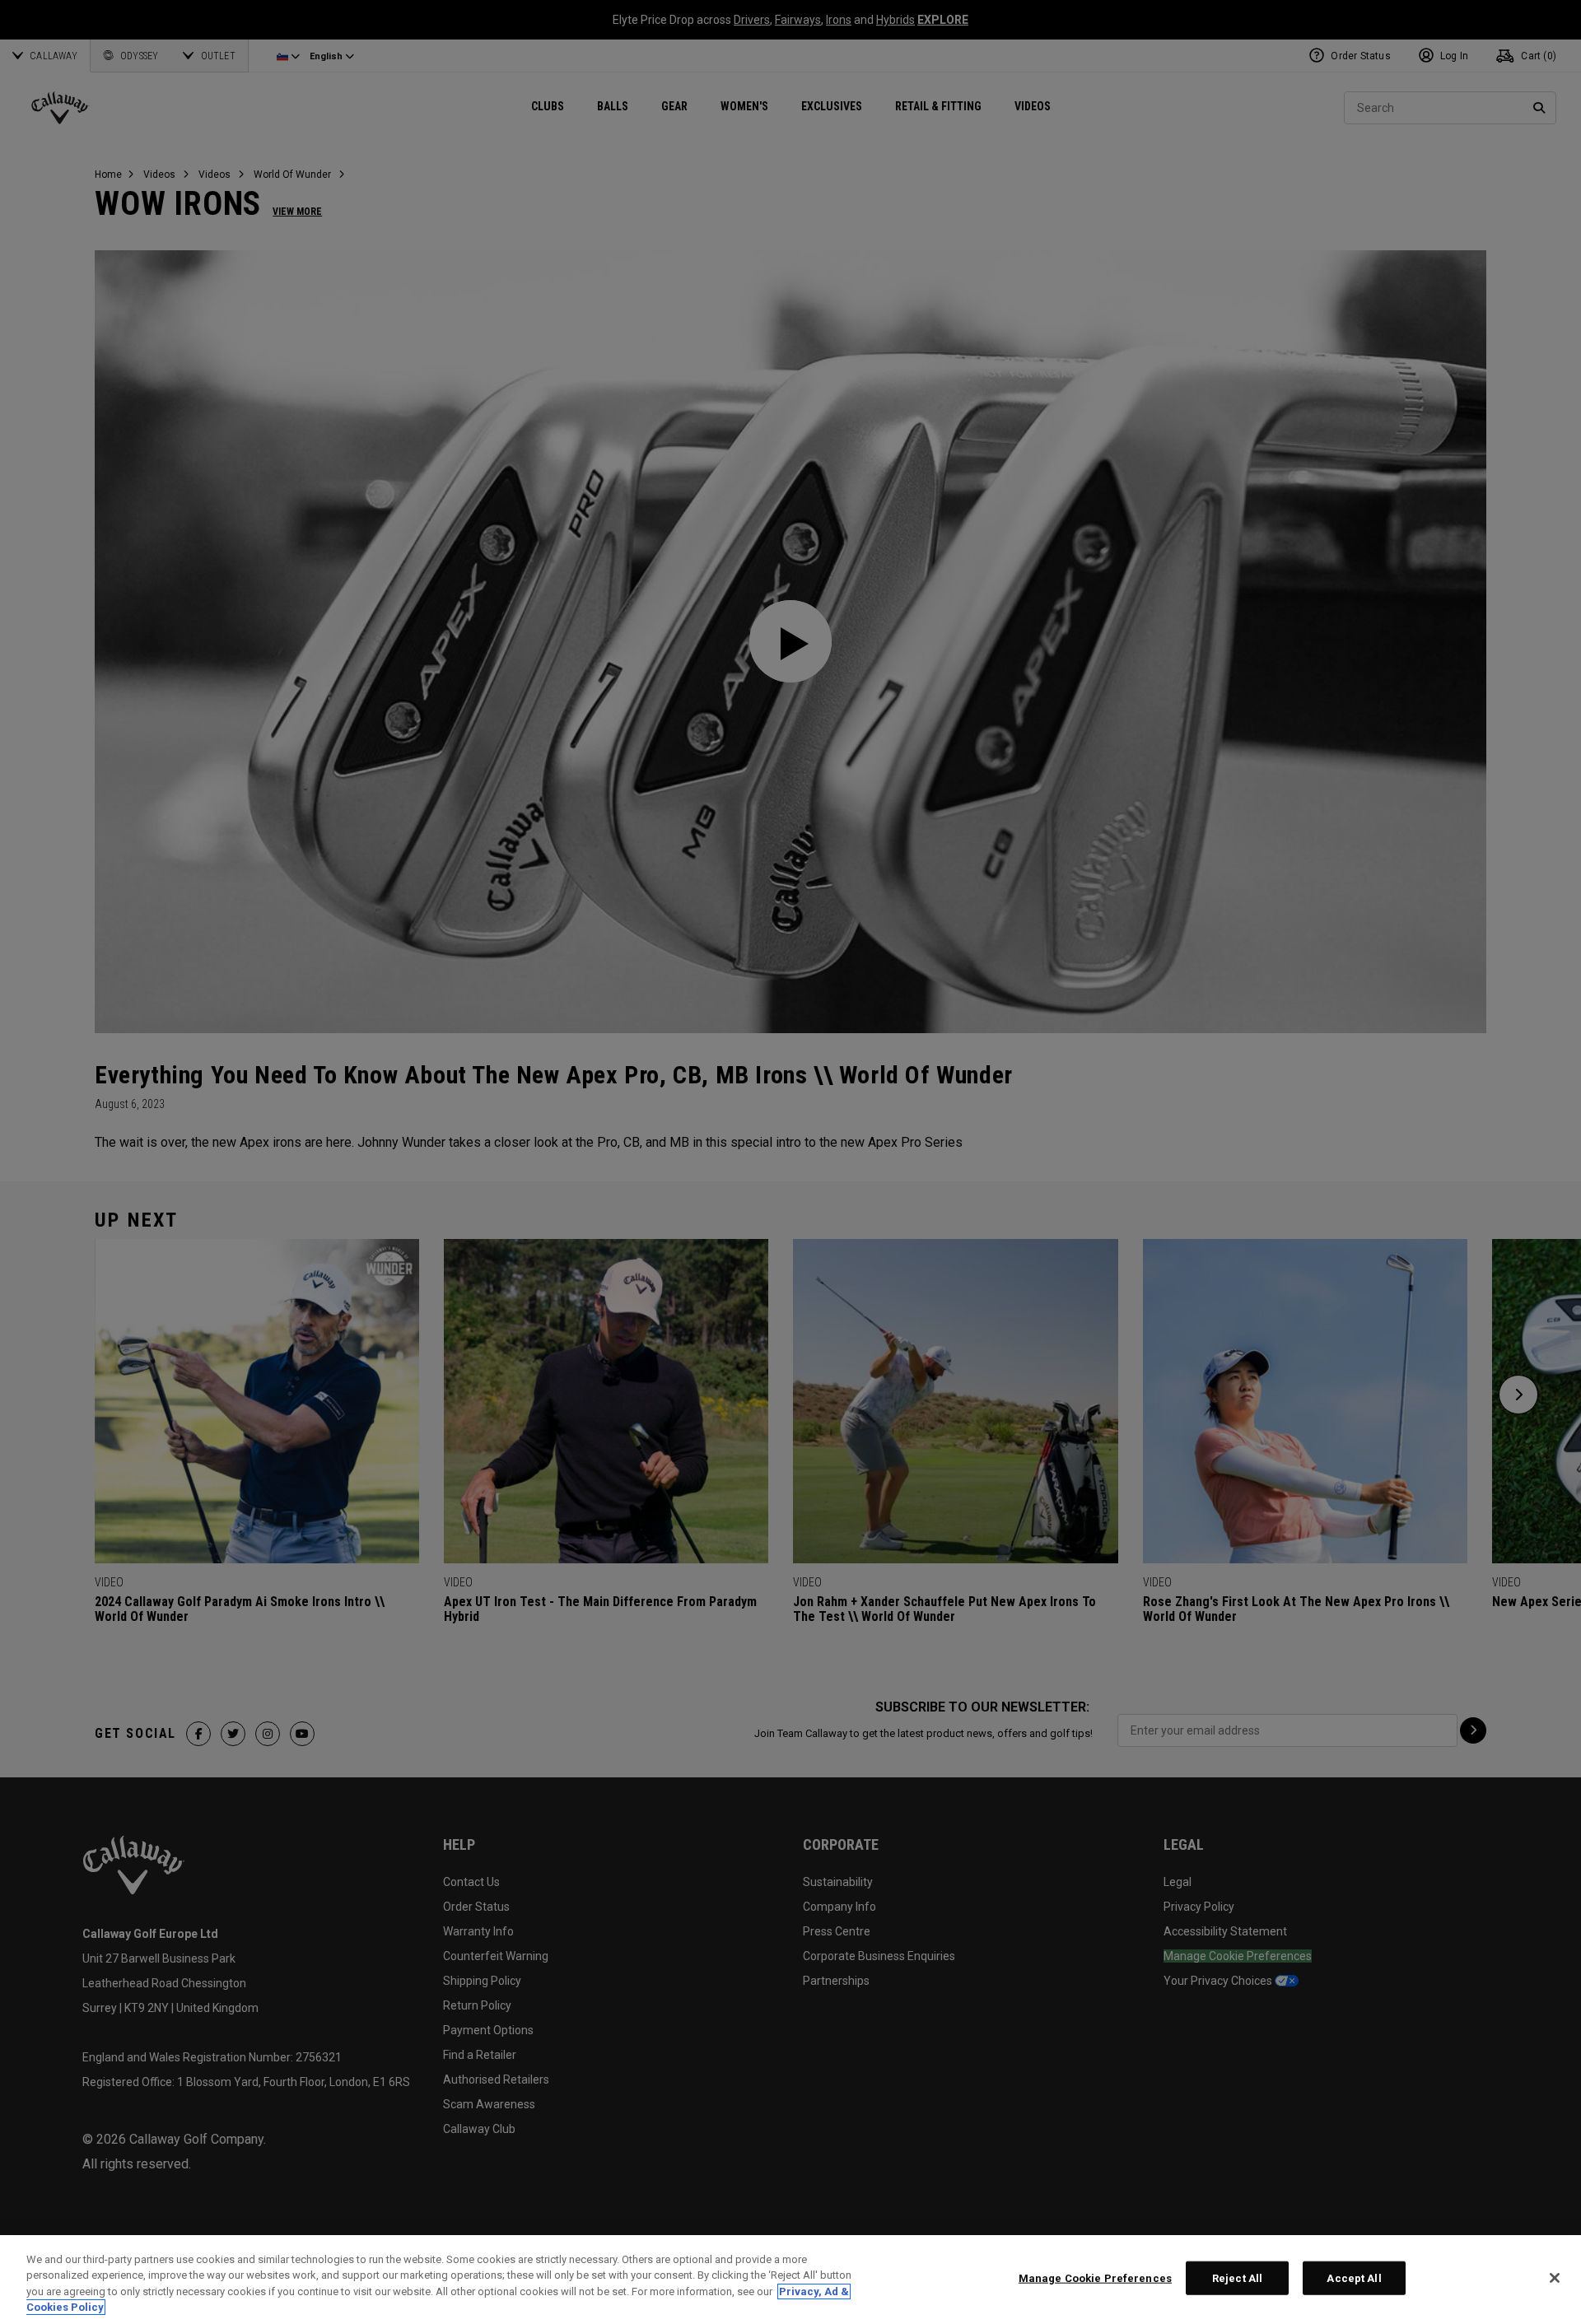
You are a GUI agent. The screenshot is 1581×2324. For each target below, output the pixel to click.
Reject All (1237, 2278)
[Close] (1555, 2278)
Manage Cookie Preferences (1095, 2278)
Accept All (1354, 2278)
